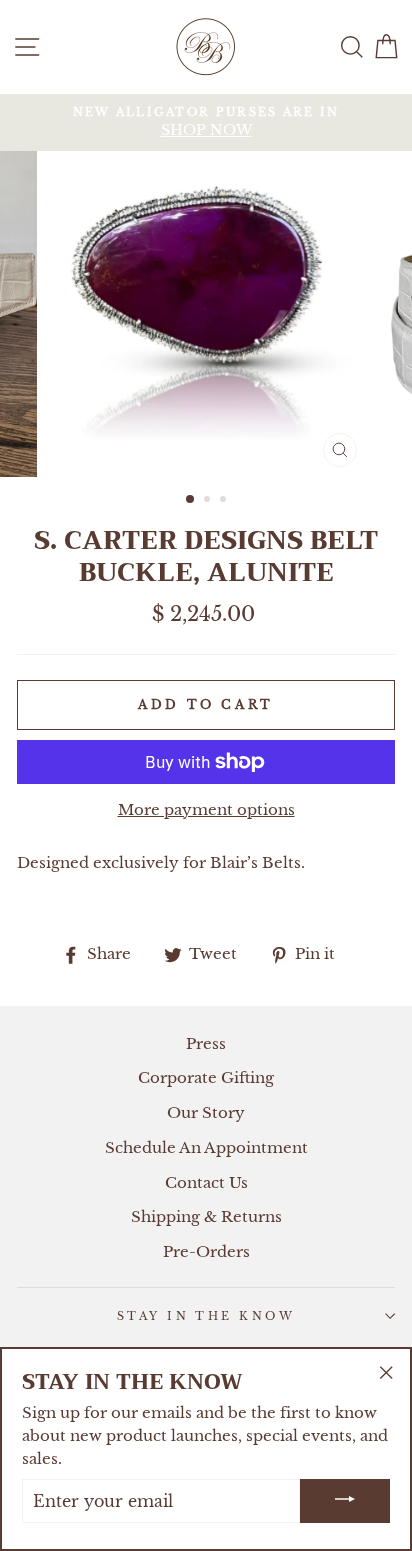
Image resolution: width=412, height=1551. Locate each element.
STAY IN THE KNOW (206, 1316)
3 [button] (225, 501)
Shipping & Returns (206, 1216)
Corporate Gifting (206, 1077)
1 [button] (191, 500)
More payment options (206, 809)
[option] (206, 122)
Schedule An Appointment (206, 1147)
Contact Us (206, 1182)
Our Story (206, 1112)
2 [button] (209, 501)
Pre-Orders (206, 1251)
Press (206, 1043)
